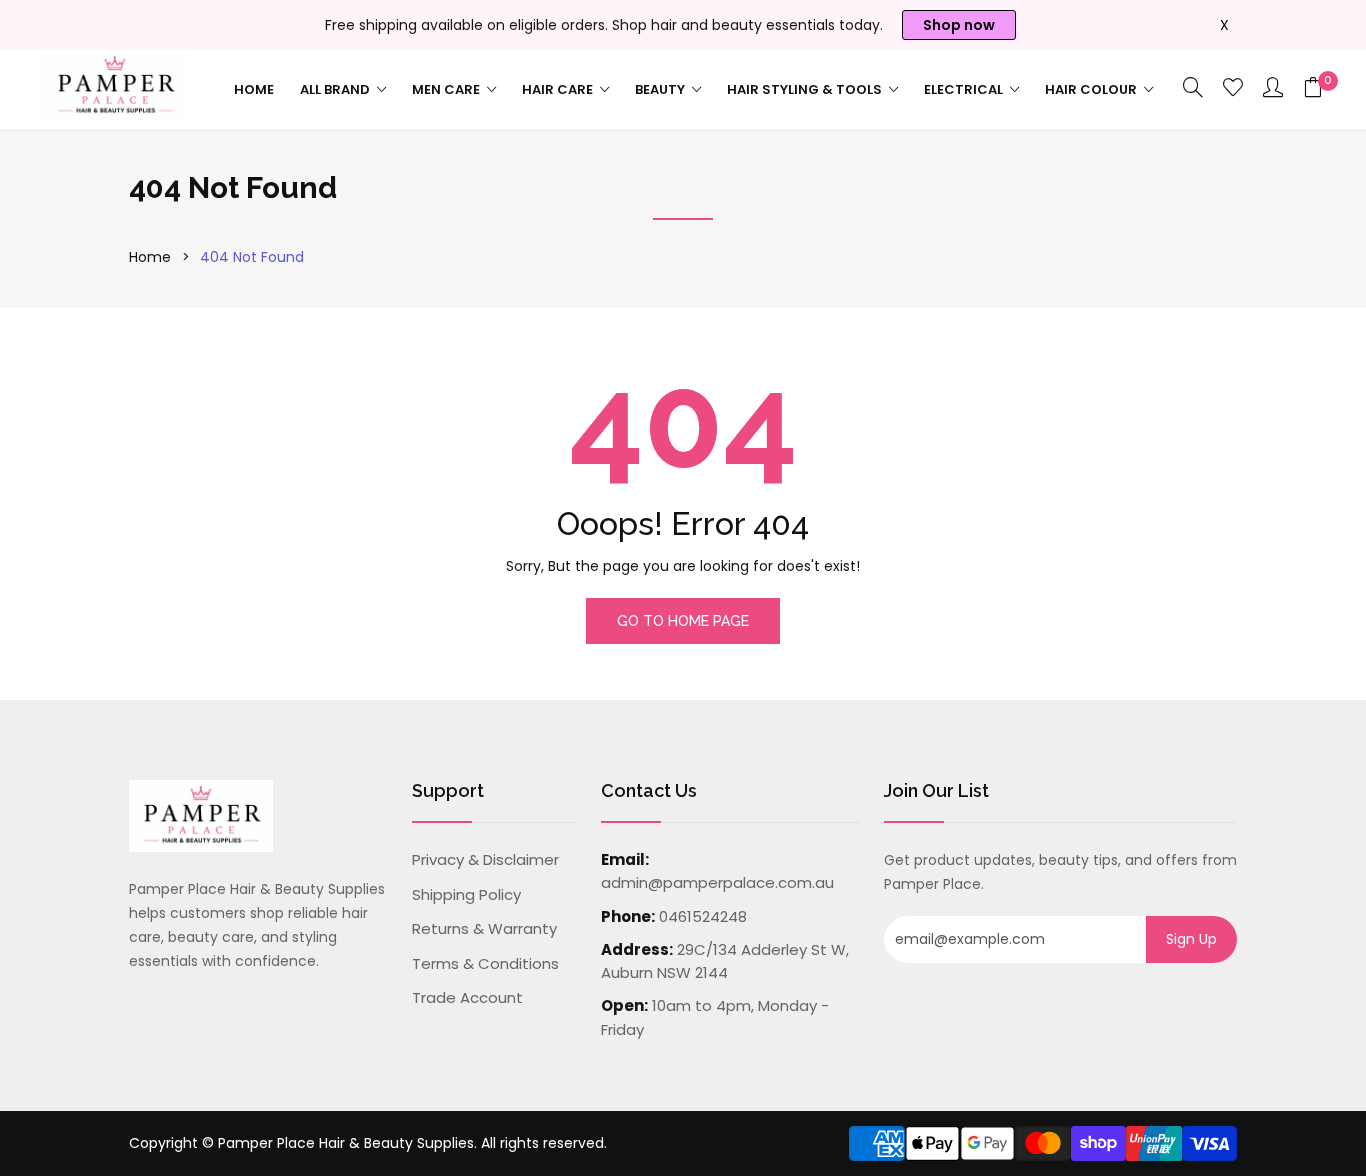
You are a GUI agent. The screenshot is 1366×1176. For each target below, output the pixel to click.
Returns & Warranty (484, 928)
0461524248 (703, 916)
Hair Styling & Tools (806, 89)
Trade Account (467, 997)
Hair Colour (1092, 89)
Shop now (959, 25)
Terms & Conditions (485, 963)
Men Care (447, 89)
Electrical (965, 89)
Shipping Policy (466, 894)
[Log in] (1273, 89)
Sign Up (1191, 939)
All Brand (336, 89)
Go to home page (683, 621)
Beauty (661, 89)
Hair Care (559, 89)
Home (254, 89)
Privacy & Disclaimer (485, 859)
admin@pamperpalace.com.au (717, 882)
